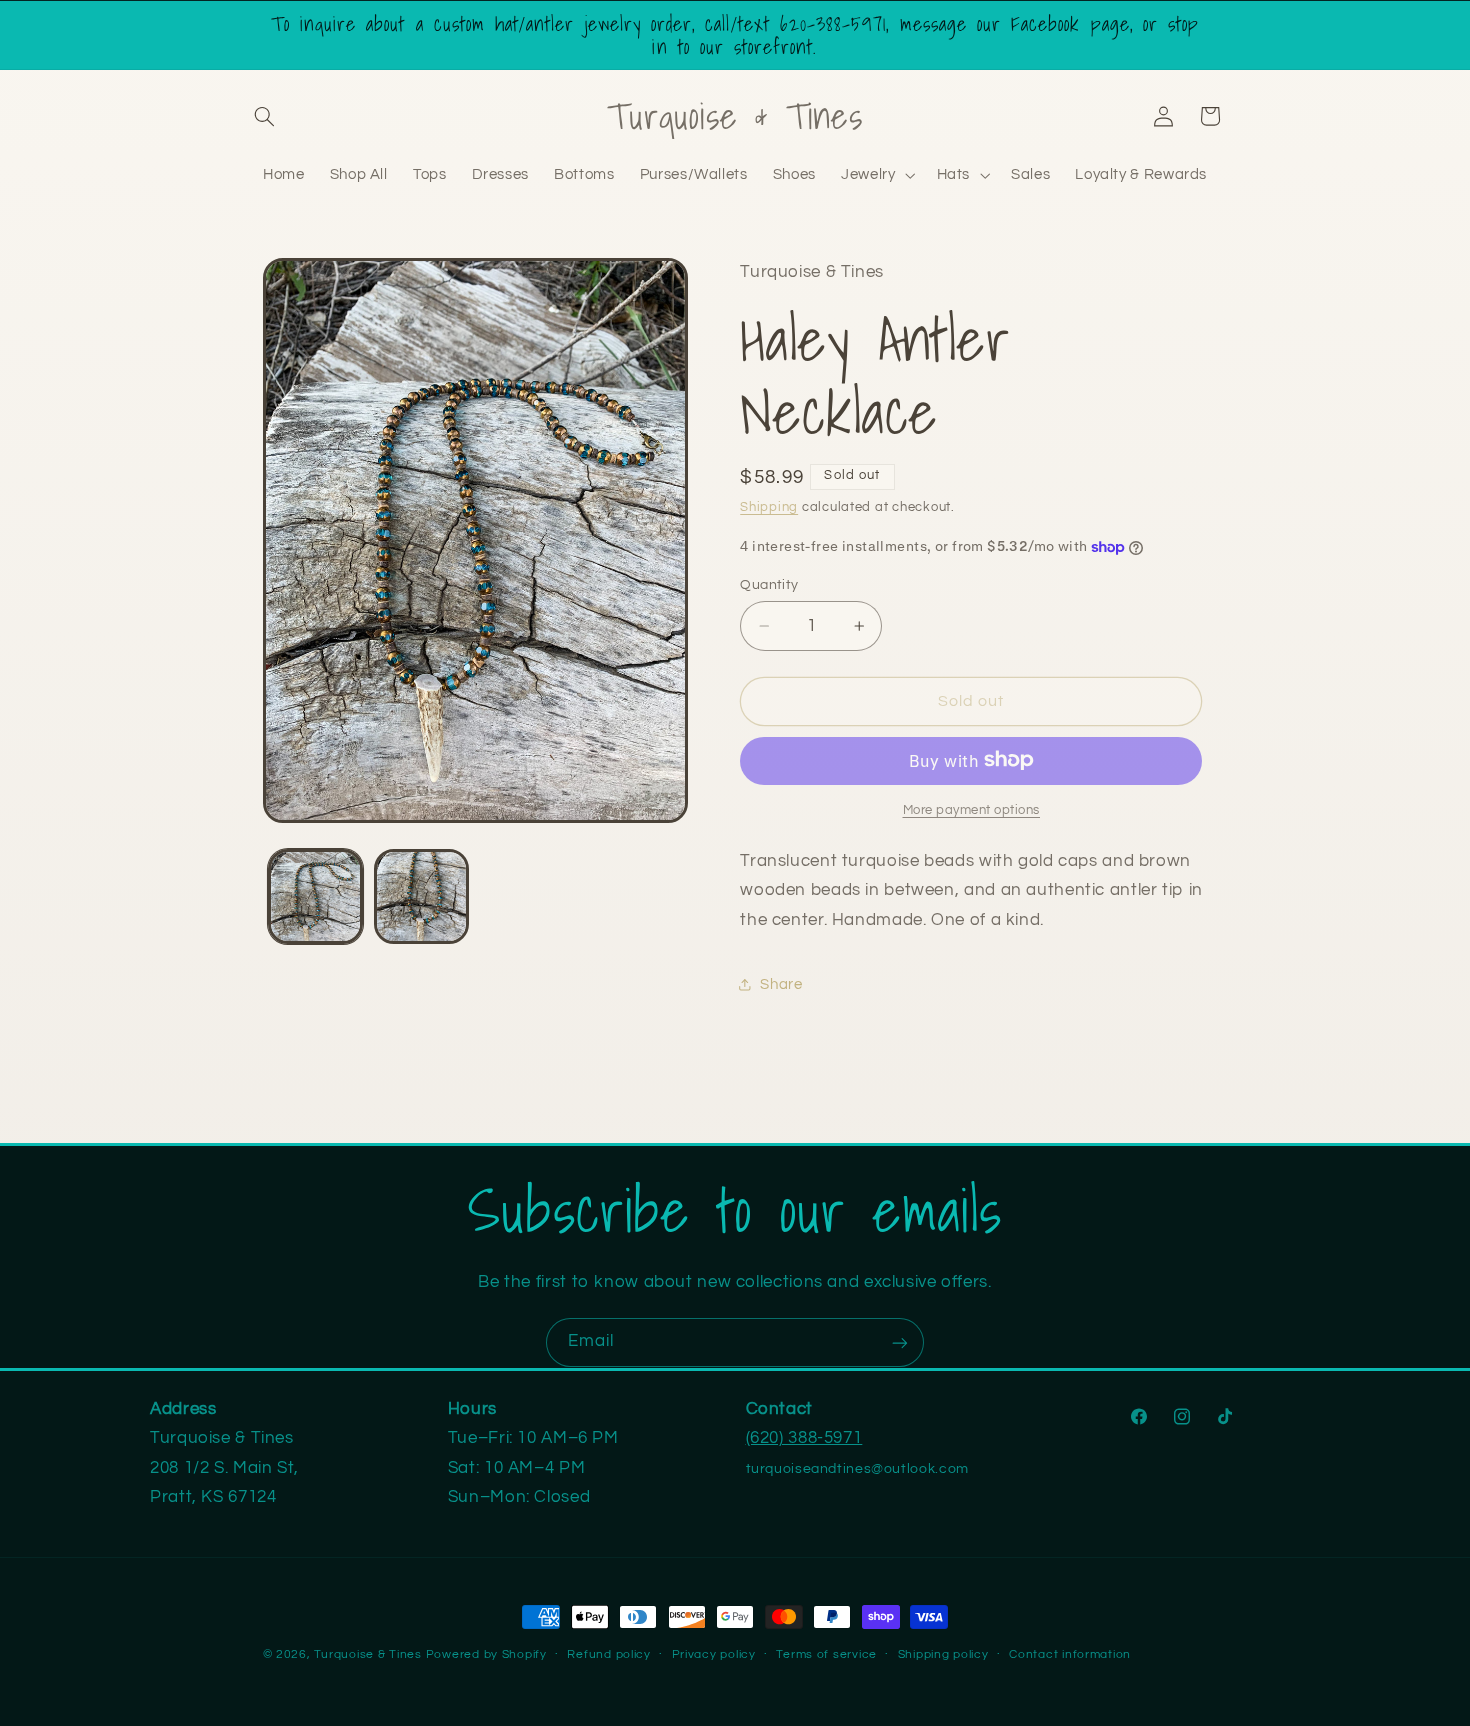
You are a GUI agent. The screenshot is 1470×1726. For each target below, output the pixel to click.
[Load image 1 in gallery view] (315, 896)
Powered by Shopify (486, 1654)
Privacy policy (714, 1655)
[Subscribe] (900, 1342)
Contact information (1070, 1655)
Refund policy (609, 1655)
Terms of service (826, 1655)
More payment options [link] (972, 809)
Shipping (769, 507)
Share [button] (781, 983)
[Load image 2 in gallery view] (421, 896)
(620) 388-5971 (804, 1438)
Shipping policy (943, 1655)
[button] (265, 116)
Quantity (769, 585)
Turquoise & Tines (368, 1654)
